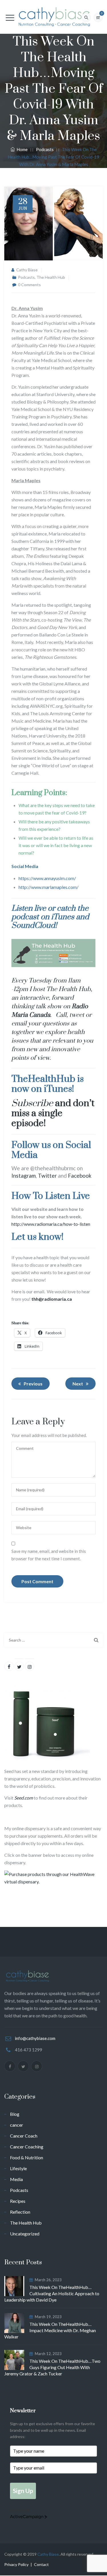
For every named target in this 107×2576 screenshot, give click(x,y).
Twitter (47, 1176)
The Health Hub (51, 277)
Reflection (20, 2212)
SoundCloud (33, 926)
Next (78, 1384)
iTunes (63, 917)
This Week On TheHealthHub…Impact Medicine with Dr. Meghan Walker (50, 2330)
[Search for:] (53, 1640)
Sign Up (23, 2491)
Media (16, 2179)
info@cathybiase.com (35, 2038)
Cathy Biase (27, 270)
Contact (41, 2564)
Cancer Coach (24, 2136)
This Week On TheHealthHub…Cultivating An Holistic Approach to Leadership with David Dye (52, 2293)
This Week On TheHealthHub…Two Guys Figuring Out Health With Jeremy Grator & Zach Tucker (52, 2367)
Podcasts (26, 277)
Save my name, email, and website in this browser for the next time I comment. (49, 1555)
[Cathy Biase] (53, 17)
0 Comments (29, 285)
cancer (17, 2125)
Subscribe (32, 1103)
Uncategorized (25, 2234)
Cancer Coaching (27, 2147)
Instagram (24, 1176)
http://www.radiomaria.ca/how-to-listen (51, 1224)
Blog (15, 2114)
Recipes (18, 2201)
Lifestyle (18, 2168)
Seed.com (24, 1798)
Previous (33, 1384)
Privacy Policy (16, 2564)
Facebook (80, 1176)
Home (21, 149)
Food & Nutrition (27, 2157)
